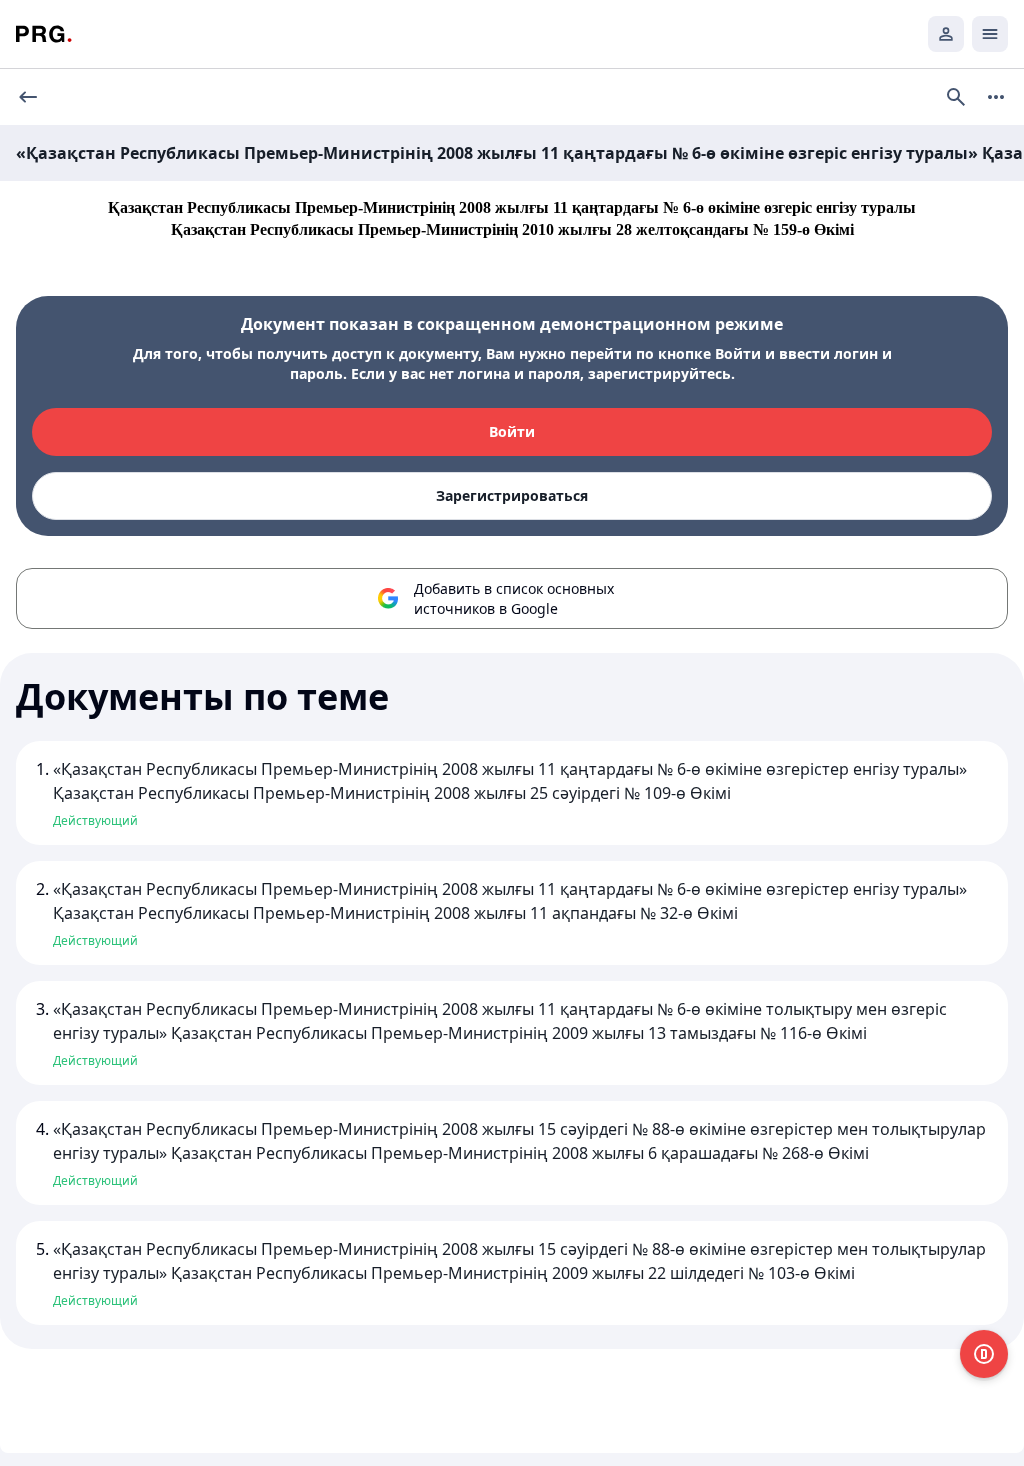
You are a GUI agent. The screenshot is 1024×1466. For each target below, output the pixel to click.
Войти (512, 431)
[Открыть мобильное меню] (990, 34)
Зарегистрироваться (512, 495)
